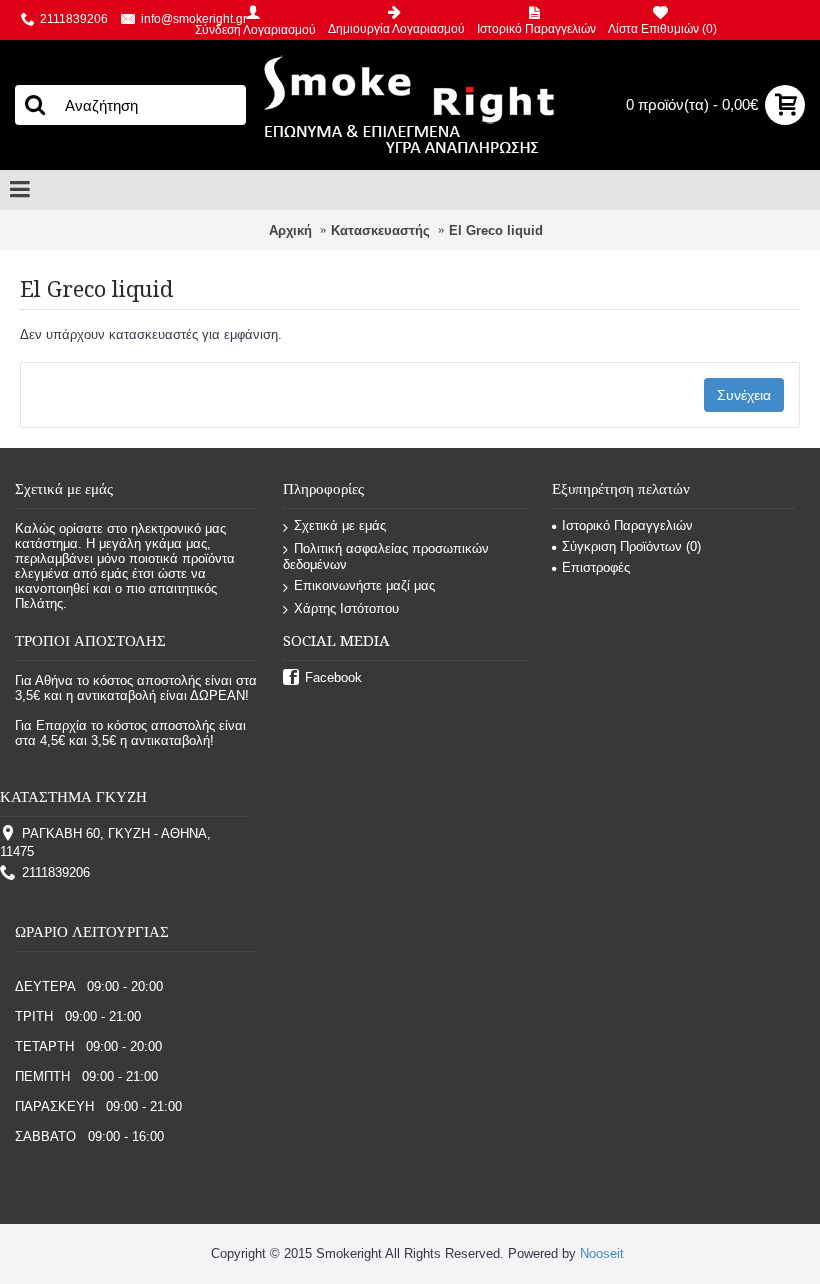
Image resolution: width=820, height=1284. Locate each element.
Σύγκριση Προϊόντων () (631, 546)
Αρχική (290, 230)
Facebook (333, 677)
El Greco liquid (496, 230)
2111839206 (56, 872)
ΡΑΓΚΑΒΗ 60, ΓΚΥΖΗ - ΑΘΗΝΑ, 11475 (105, 842)
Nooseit (602, 1253)
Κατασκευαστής (380, 230)
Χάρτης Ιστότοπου (346, 608)
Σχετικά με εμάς (340, 525)
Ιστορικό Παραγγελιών (627, 525)
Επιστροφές (596, 567)
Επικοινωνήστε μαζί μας (364, 585)
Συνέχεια (744, 395)
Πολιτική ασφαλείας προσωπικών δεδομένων (386, 557)
